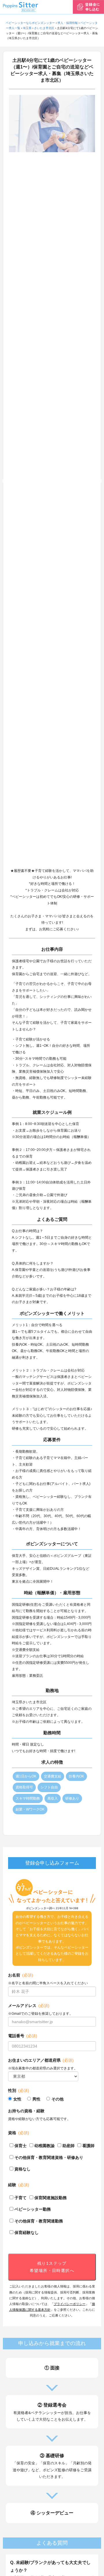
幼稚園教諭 (44, 2146)
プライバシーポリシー (70, 2304)
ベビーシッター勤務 (33, 2209)
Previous (5, 481)
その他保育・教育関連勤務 (39, 2221)
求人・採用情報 (68, 23)
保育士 (21, 2146)
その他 (57, 2099)
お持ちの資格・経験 (26, 2111)
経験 (19, 2185)
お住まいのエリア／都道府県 (41, 2060)
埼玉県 (27, 28)
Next (99, 481)
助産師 (68, 2146)
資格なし (23, 2169)
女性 (17, 2099)
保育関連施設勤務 (51, 2198)
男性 (36, 2099)
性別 (19, 2090)
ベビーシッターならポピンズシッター (30, 23)
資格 (19, 2133)
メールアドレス (29, 2006)
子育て (21, 2198)
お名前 (21, 1975)
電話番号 (23, 2036)
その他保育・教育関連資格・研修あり (49, 2157)
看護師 (88, 2146)
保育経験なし (27, 2233)
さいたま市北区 (44, 28)
